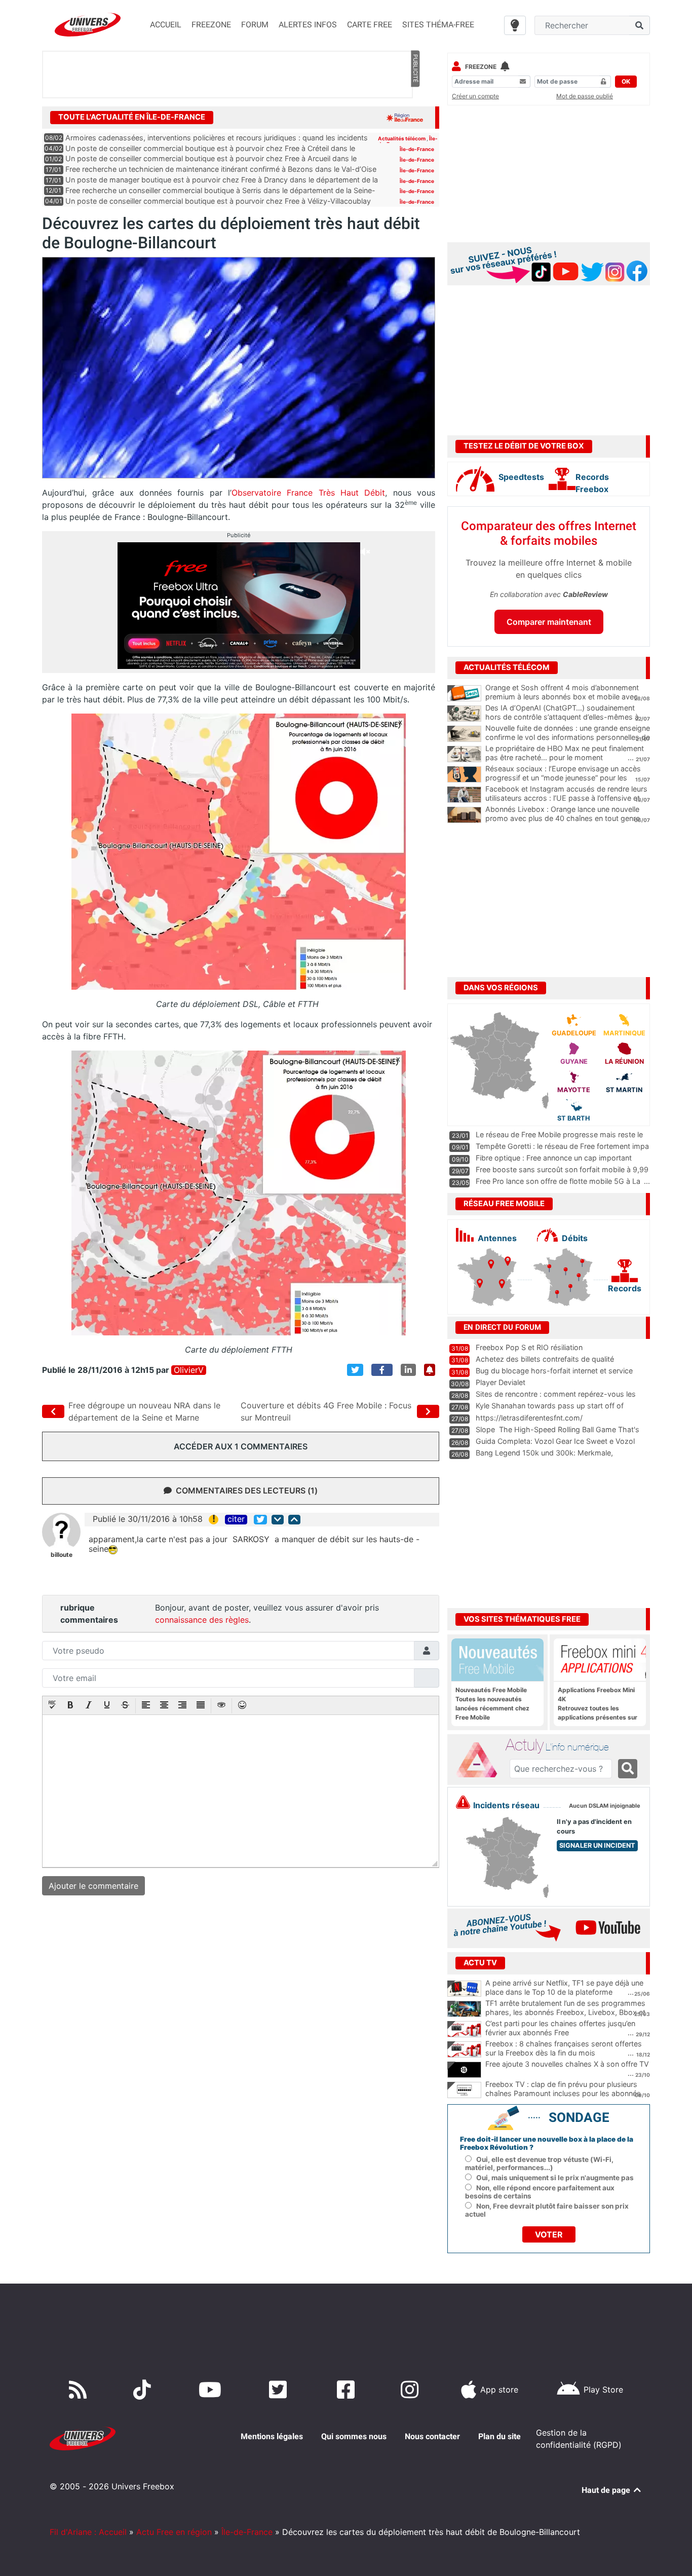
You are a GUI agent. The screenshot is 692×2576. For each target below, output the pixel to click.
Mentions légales (272, 2436)
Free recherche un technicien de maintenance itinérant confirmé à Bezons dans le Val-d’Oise (221, 169)
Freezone (481, 67)
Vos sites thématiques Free (522, 1619)
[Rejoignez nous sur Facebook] (348, 2390)
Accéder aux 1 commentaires (241, 1446)
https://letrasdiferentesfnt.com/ (529, 1418)
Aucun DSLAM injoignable (605, 1806)
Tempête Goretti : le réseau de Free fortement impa (562, 1146)
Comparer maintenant (549, 622)
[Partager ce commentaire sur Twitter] (260, 1520)
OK (626, 81)
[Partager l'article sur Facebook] (382, 1370)
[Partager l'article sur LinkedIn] (408, 1370)
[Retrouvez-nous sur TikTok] (144, 2390)
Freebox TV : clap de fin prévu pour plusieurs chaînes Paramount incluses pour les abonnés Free (563, 2094)
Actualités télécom (402, 138)
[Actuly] (481, 1760)
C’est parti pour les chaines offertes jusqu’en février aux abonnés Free (560, 2028)
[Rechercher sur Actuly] (628, 1769)
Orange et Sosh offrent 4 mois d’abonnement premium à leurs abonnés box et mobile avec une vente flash (562, 697)
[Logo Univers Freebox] (88, 25)
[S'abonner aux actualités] (430, 1370)
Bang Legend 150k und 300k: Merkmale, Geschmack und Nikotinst (544, 1458)
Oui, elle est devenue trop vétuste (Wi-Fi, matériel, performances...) (539, 2163)
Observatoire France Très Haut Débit (308, 493)
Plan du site (499, 2436)
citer (236, 1519)
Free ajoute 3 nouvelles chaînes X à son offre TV (567, 2064)
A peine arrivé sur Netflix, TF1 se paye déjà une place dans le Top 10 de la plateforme (564, 1988)
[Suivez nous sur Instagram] (412, 2390)
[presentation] (52, 1706)
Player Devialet (501, 1382)
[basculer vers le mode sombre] (515, 25)
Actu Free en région (174, 2532)
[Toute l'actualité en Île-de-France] (405, 117)
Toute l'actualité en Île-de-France (132, 117)
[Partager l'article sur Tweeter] (355, 1370)
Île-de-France (417, 149)
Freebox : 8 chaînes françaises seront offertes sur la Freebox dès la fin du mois (564, 2048)
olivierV (189, 1370)
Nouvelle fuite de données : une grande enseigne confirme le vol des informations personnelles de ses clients (568, 737)
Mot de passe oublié (585, 96)
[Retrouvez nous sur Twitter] (280, 2390)
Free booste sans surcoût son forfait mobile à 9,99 (562, 1169)
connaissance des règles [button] (202, 1620)
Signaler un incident (597, 1845)
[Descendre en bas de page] (278, 1520)
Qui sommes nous (354, 2436)
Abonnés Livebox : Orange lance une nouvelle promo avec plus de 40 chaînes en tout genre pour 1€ (563, 818)
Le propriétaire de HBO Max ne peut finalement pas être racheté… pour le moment (565, 753)
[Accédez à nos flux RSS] (80, 2390)
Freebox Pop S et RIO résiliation (529, 1347)
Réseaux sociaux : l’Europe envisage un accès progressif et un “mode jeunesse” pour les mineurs (563, 778)
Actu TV (480, 1963)
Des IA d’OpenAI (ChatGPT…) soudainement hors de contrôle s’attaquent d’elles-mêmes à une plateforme (562, 717)
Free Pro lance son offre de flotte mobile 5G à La (558, 1181)
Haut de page (607, 2490)
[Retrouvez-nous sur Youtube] (212, 2390)
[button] (52, 1706)
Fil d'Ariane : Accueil (88, 2532)
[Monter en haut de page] (294, 1520)
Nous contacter (432, 2436)
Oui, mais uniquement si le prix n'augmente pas (555, 2178)
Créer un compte (475, 96)
